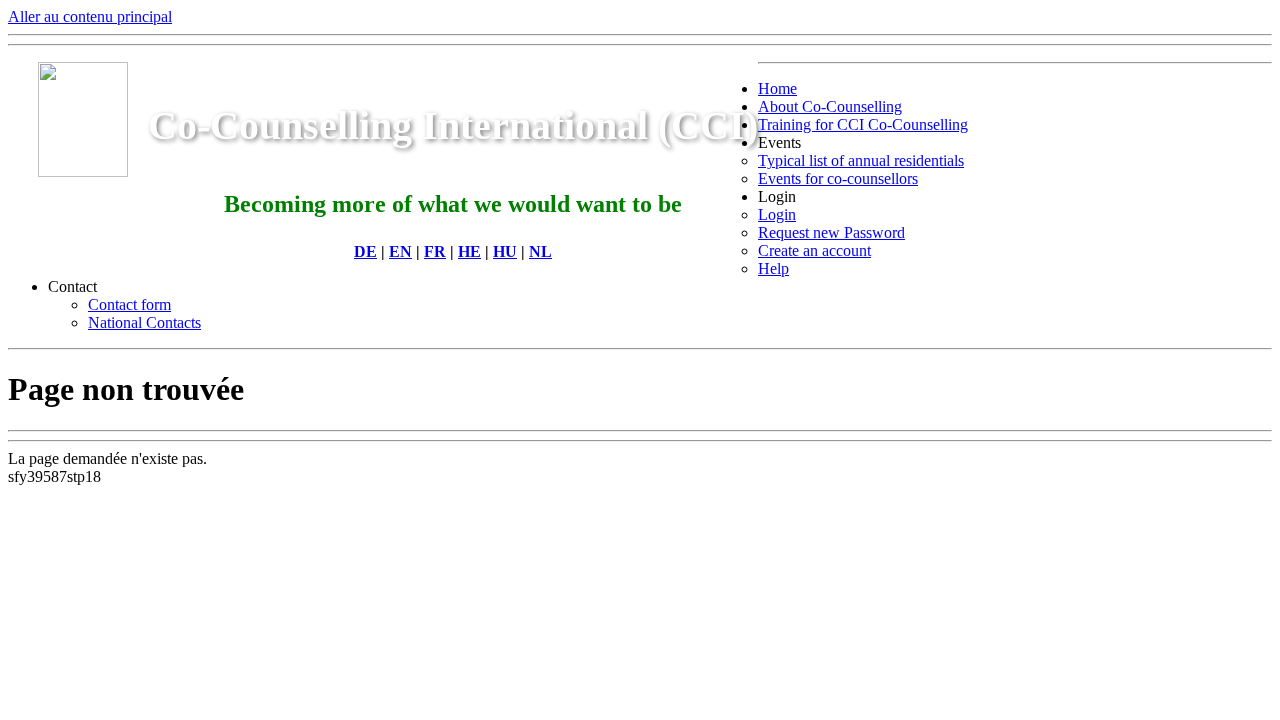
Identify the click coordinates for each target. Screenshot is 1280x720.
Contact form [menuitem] (129, 304)
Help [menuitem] (773, 268)
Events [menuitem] (779, 142)
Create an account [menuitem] (814, 250)
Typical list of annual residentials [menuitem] (861, 160)
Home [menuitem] (777, 88)
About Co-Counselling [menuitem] (830, 106)
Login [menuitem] (777, 196)
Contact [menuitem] (72, 286)
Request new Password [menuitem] (831, 232)
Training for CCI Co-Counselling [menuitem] (863, 124)
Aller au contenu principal (90, 16)
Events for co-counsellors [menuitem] (838, 178)
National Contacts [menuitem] (144, 322)
